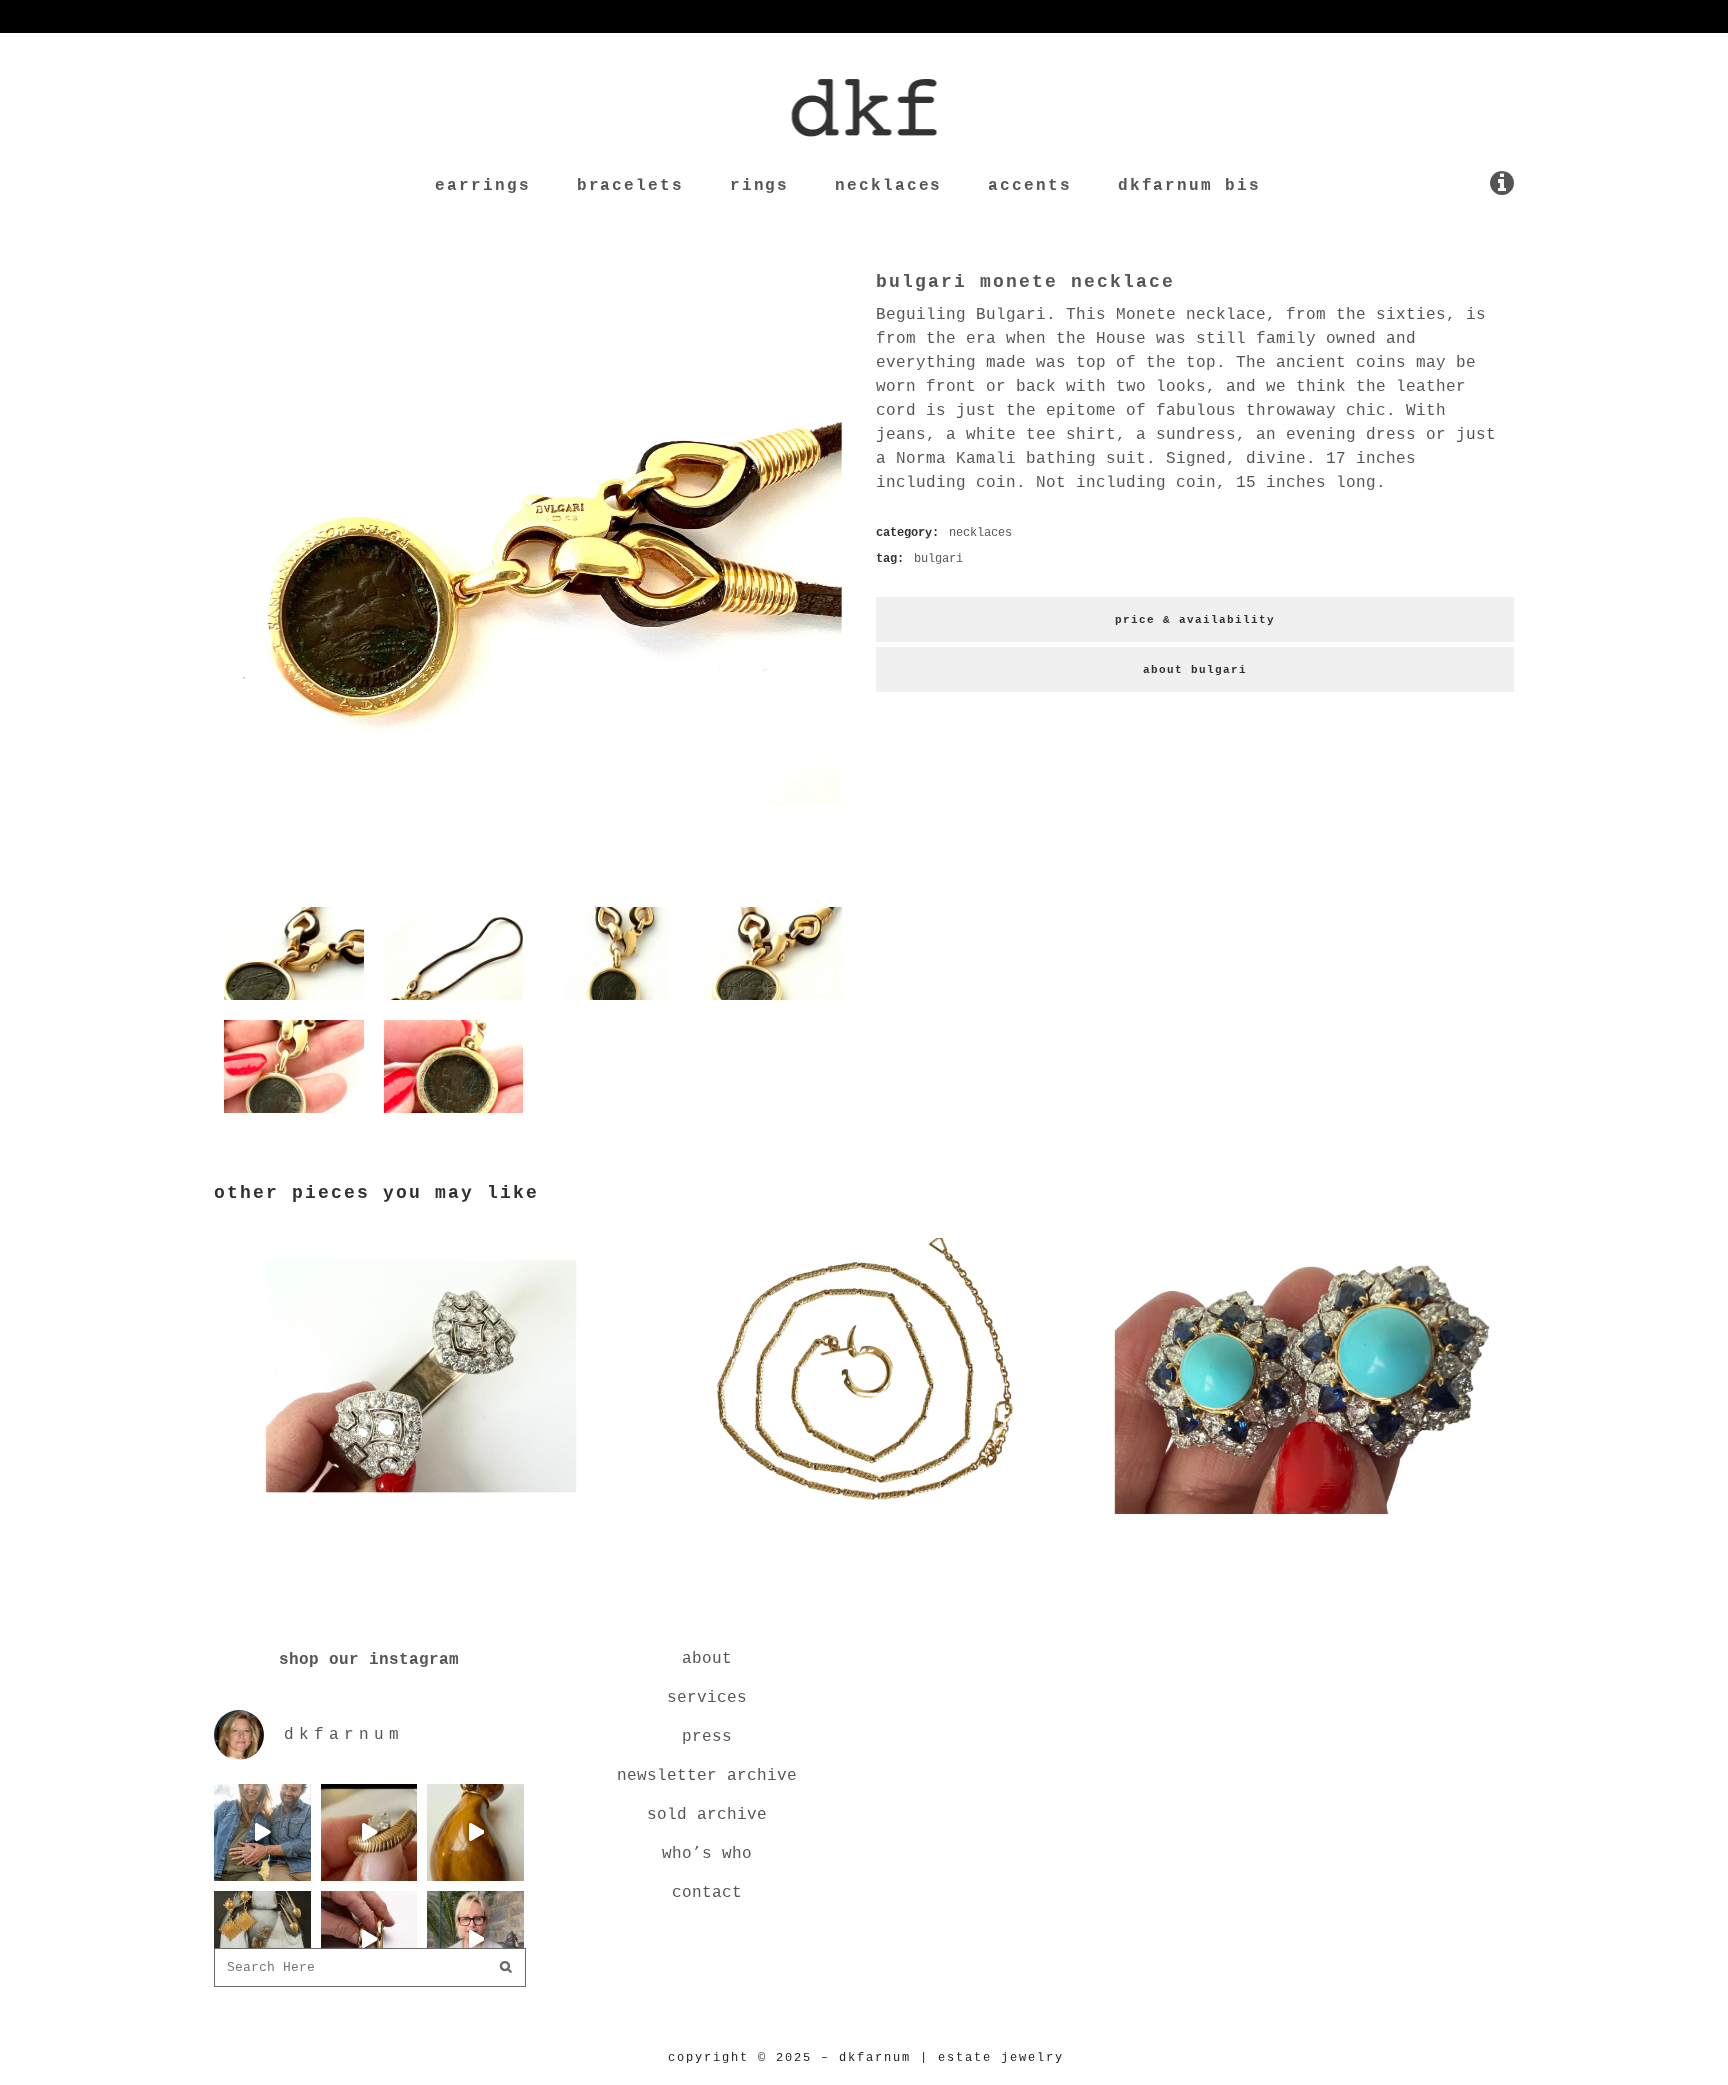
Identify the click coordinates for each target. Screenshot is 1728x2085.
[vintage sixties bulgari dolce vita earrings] (1307, 1518)
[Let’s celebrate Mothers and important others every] (262, 1939)
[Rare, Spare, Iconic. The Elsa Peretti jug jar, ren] (475, 1832)
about (707, 1659)
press (707, 1737)
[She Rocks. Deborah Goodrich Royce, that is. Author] (475, 1939)
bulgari (938, 559)
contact (707, 1893)
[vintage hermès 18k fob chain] (864, 1518)
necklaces (980, 533)
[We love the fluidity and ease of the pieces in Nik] (369, 1832)
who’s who (707, 1854)
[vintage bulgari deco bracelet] (421, 1518)
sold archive (707, 1815)
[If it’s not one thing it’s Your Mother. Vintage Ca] (369, 1939)
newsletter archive (707, 1776)
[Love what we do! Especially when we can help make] (262, 1832)
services (707, 1698)
